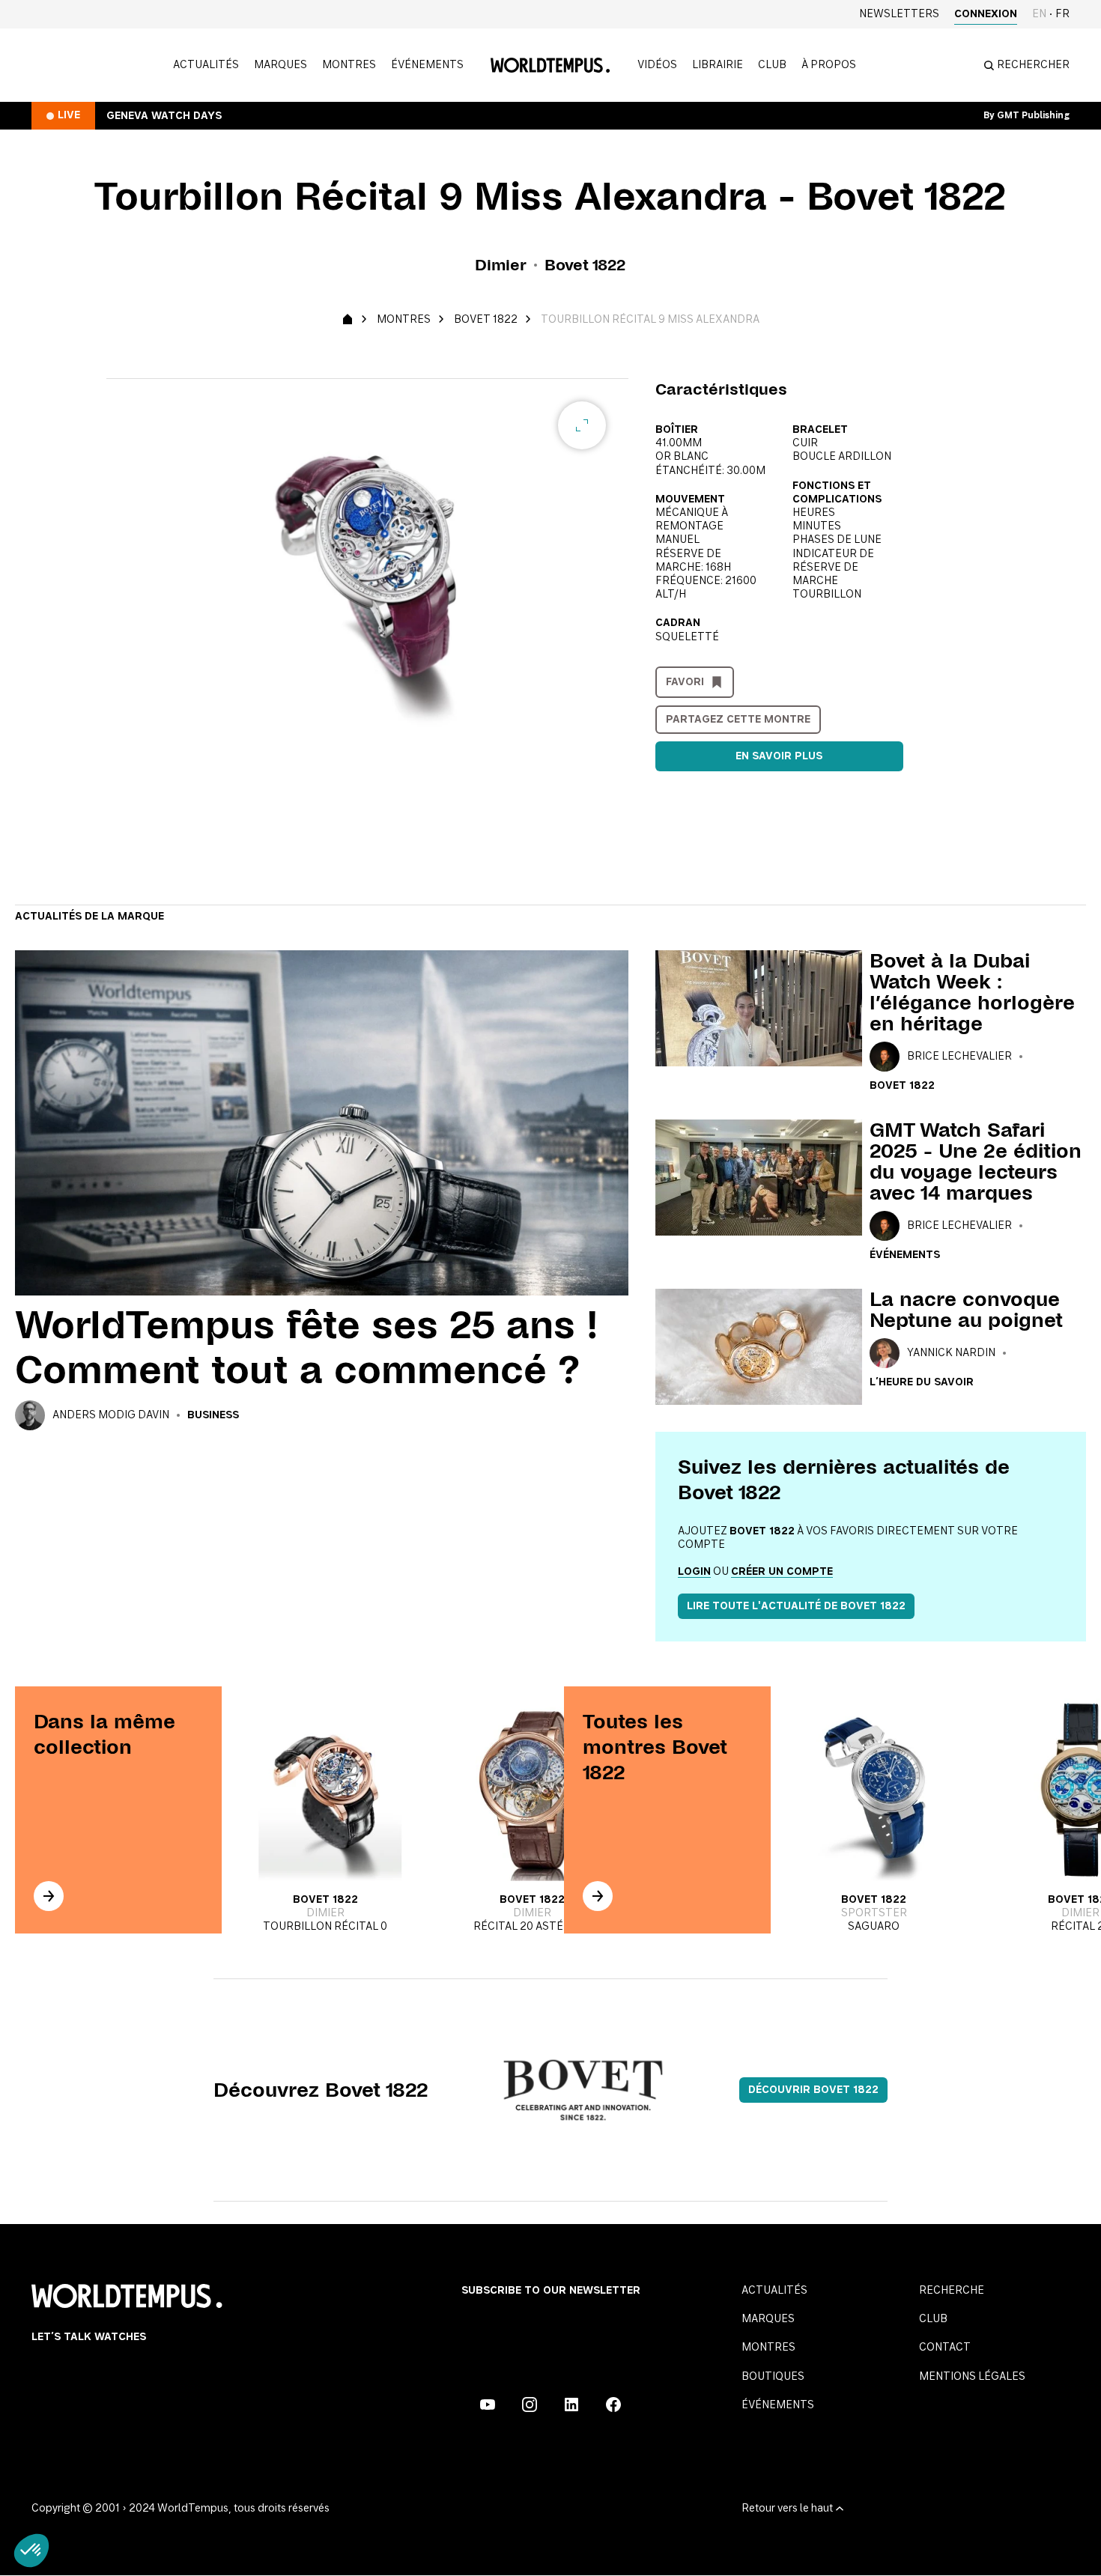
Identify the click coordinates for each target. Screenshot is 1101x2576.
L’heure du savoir (922, 1382)
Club (772, 65)
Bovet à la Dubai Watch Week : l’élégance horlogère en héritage (972, 992)
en (1039, 14)
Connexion (986, 14)
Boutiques (773, 2377)
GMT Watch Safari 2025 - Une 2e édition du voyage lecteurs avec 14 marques (976, 1161)
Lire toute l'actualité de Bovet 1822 (796, 1606)
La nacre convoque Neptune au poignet (966, 1310)
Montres (349, 65)
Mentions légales (972, 2377)
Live (69, 115)
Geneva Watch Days (164, 116)
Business (213, 1415)
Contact (945, 2348)
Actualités (206, 65)
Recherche (952, 2291)
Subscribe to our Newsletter (551, 2291)
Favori (685, 682)
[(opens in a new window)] (488, 2405)
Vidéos (657, 65)
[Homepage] (550, 65)
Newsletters (899, 14)
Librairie (718, 65)
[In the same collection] (49, 1896)
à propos (829, 65)
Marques (280, 65)
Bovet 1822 (486, 320)
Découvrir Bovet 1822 (813, 2090)
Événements (427, 65)
